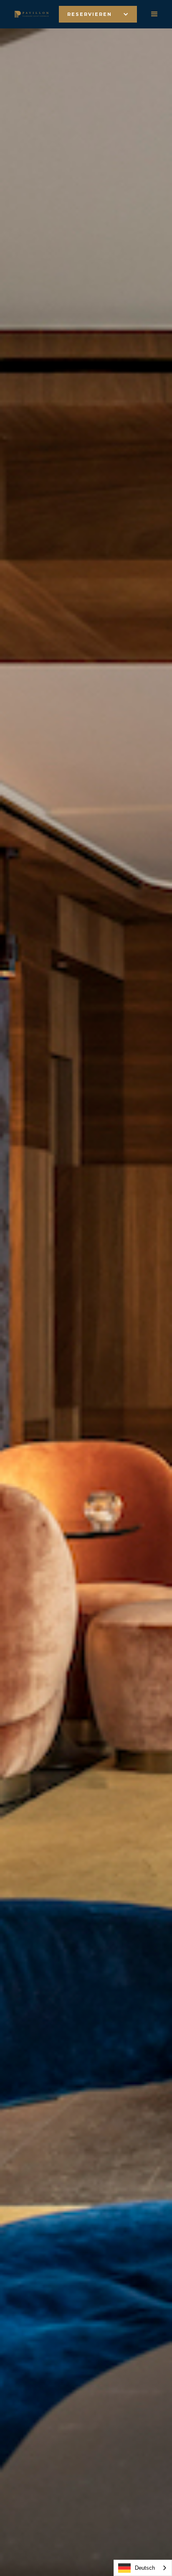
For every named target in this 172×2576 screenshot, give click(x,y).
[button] (98, 14)
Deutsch (145, 2568)
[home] (29, 14)
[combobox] (143, 2568)
